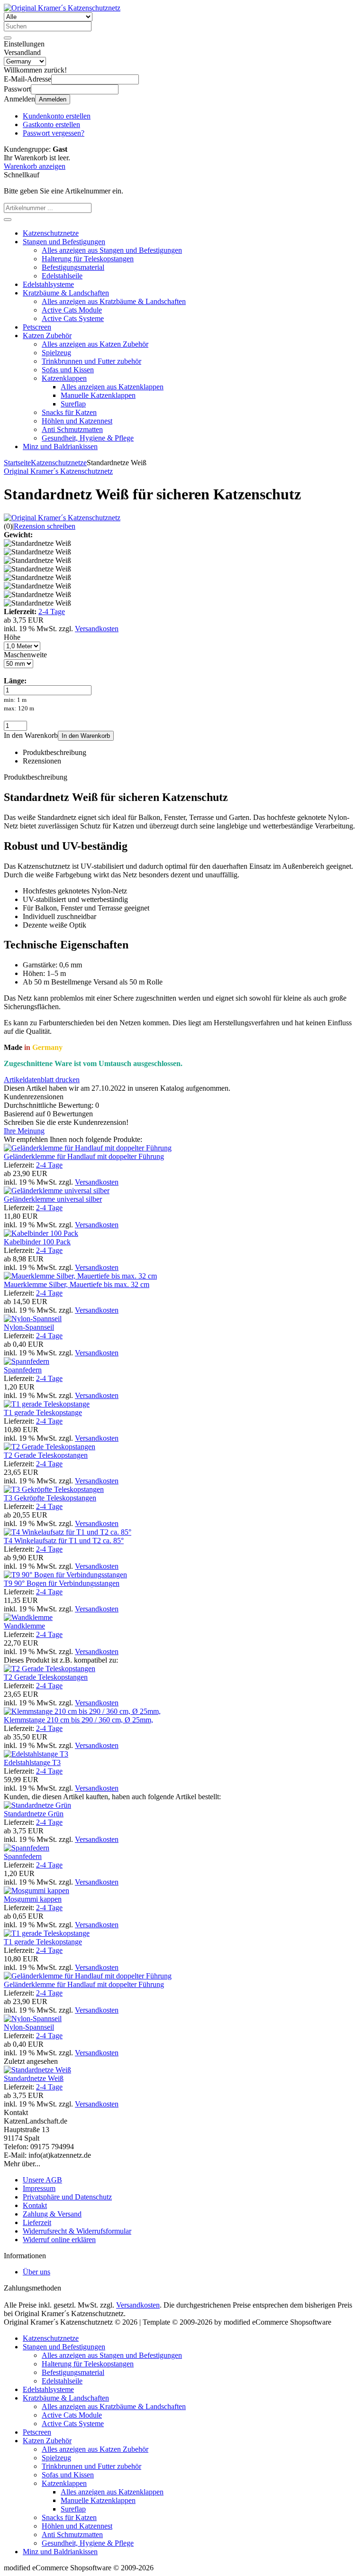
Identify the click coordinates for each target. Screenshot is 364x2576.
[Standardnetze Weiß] (37, 2070)
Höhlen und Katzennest (77, 421)
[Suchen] (8, 38)
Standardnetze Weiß (34, 2078)
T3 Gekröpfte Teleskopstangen (50, 1498)
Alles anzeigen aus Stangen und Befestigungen (112, 250)
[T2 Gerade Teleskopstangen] (50, 1447)
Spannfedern (23, 1370)
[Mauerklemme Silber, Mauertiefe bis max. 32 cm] (80, 1276)
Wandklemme (24, 1626)
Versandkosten (97, 629)
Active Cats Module (72, 310)
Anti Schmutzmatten (72, 429)
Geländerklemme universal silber (53, 1199)
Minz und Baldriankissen (60, 446)
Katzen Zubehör (47, 336)
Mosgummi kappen (33, 1899)
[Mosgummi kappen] (36, 1891)
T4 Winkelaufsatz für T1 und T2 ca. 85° (64, 1541)
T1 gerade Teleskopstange (43, 1412)
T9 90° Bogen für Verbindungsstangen (62, 1583)
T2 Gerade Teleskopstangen (46, 1455)
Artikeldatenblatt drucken (42, 1080)
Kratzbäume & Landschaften (66, 293)
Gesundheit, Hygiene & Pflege (88, 438)
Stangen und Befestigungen (64, 242)
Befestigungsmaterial (73, 267)
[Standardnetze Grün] (37, 1805)
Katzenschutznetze (51, 233)
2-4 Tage (52, 612)
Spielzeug (56, 353)
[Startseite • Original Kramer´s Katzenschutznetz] (62, 8)
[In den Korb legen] (8, 220)
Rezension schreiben (45, 526)
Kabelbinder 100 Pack (37, 1242)
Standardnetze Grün (34, 1814)
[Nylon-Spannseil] (33, 1319)
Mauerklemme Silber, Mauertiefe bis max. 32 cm (77, 1284)
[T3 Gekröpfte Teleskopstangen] (54, 1489)
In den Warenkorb (86, 736)
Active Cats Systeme (73, 318)
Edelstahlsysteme (48, 284)
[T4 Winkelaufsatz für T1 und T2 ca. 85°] (68, 1532)
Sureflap (73, 404)
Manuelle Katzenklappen (98, 395)
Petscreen (37, 327)
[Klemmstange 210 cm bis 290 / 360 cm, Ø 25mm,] (82, 1711)
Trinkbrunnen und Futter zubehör (91, 361)
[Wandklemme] (28, 1617)
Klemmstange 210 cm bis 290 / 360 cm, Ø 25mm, (78, 1720)
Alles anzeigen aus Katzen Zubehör (95, 344)
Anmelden (53, 99)
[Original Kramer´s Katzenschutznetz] (62, 518)
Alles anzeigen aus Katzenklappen (112, 387)
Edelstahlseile (62, 276)
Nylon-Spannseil (29, 1327)
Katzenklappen (64, 378)
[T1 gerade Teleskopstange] (47, 1404)
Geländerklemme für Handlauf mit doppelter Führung (84, 1156)
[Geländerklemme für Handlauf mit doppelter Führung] (88, 1148)
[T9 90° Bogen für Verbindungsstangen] (65, 1575)
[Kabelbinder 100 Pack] (41, 1233)
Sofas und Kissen (68, 370)
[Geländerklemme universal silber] (57, 1191)
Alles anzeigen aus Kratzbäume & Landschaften (114, 301)
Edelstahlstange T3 (32, 1762)
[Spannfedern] (27, 1361)
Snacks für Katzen (69, 412)
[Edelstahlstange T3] (36, 1754)
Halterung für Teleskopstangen (88, 259)
